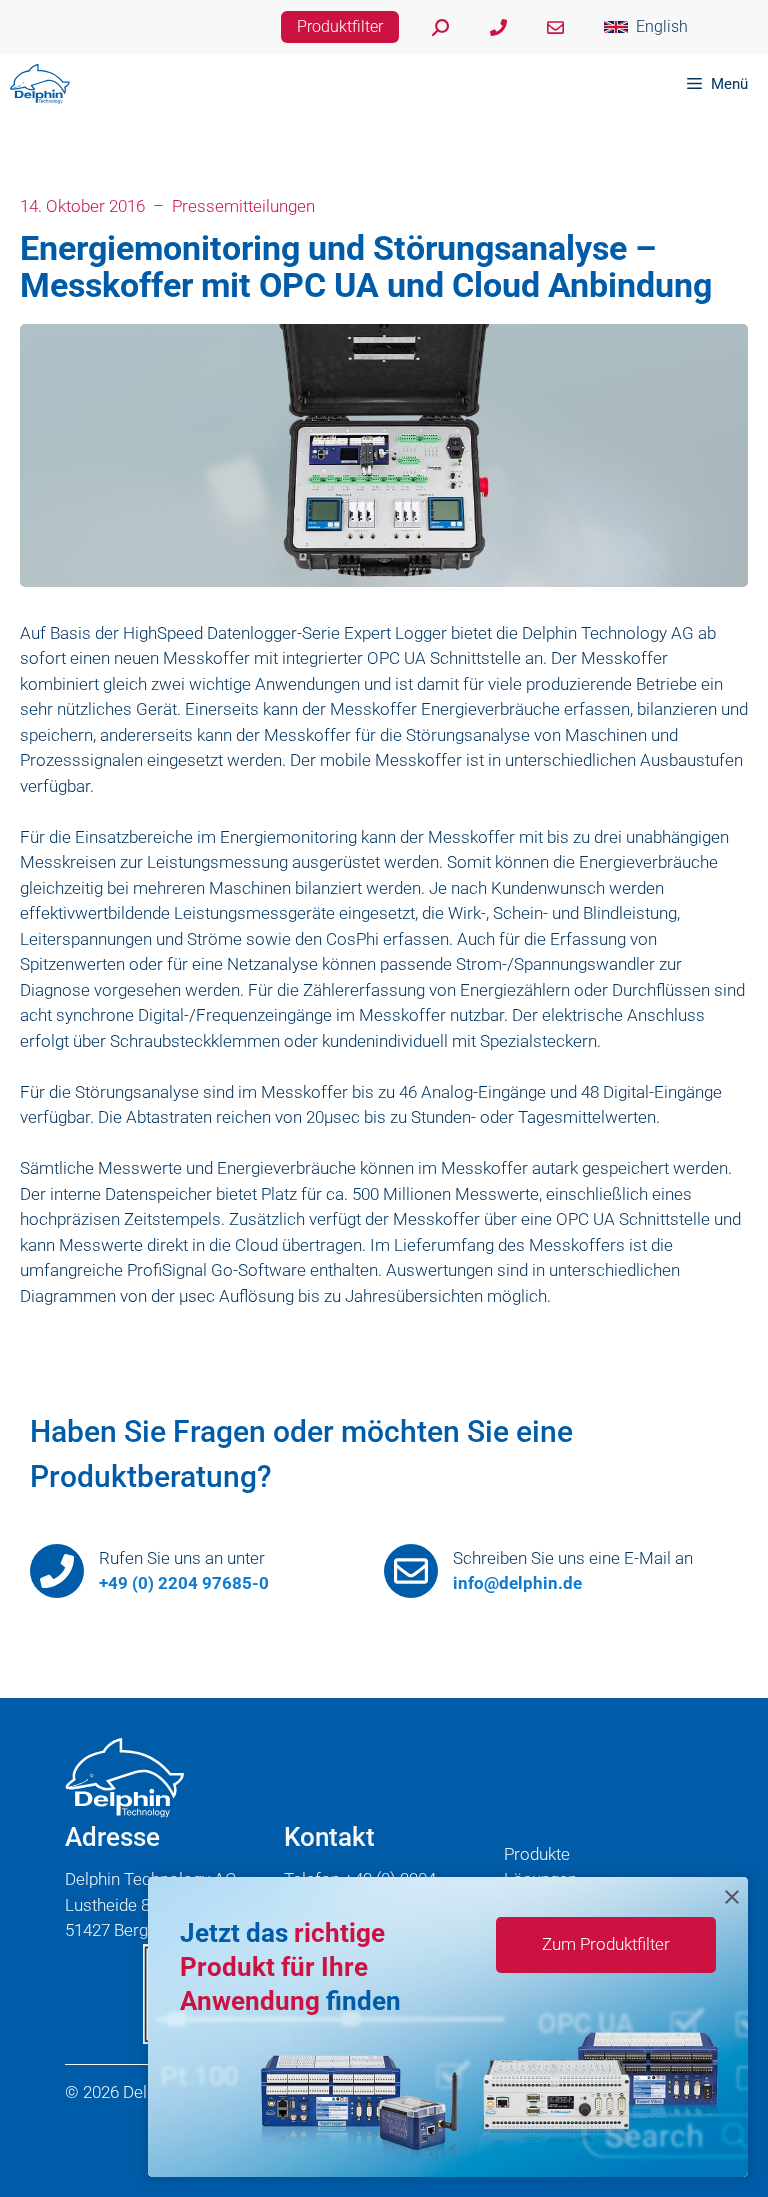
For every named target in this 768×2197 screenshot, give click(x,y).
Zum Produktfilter (606, 1944)
